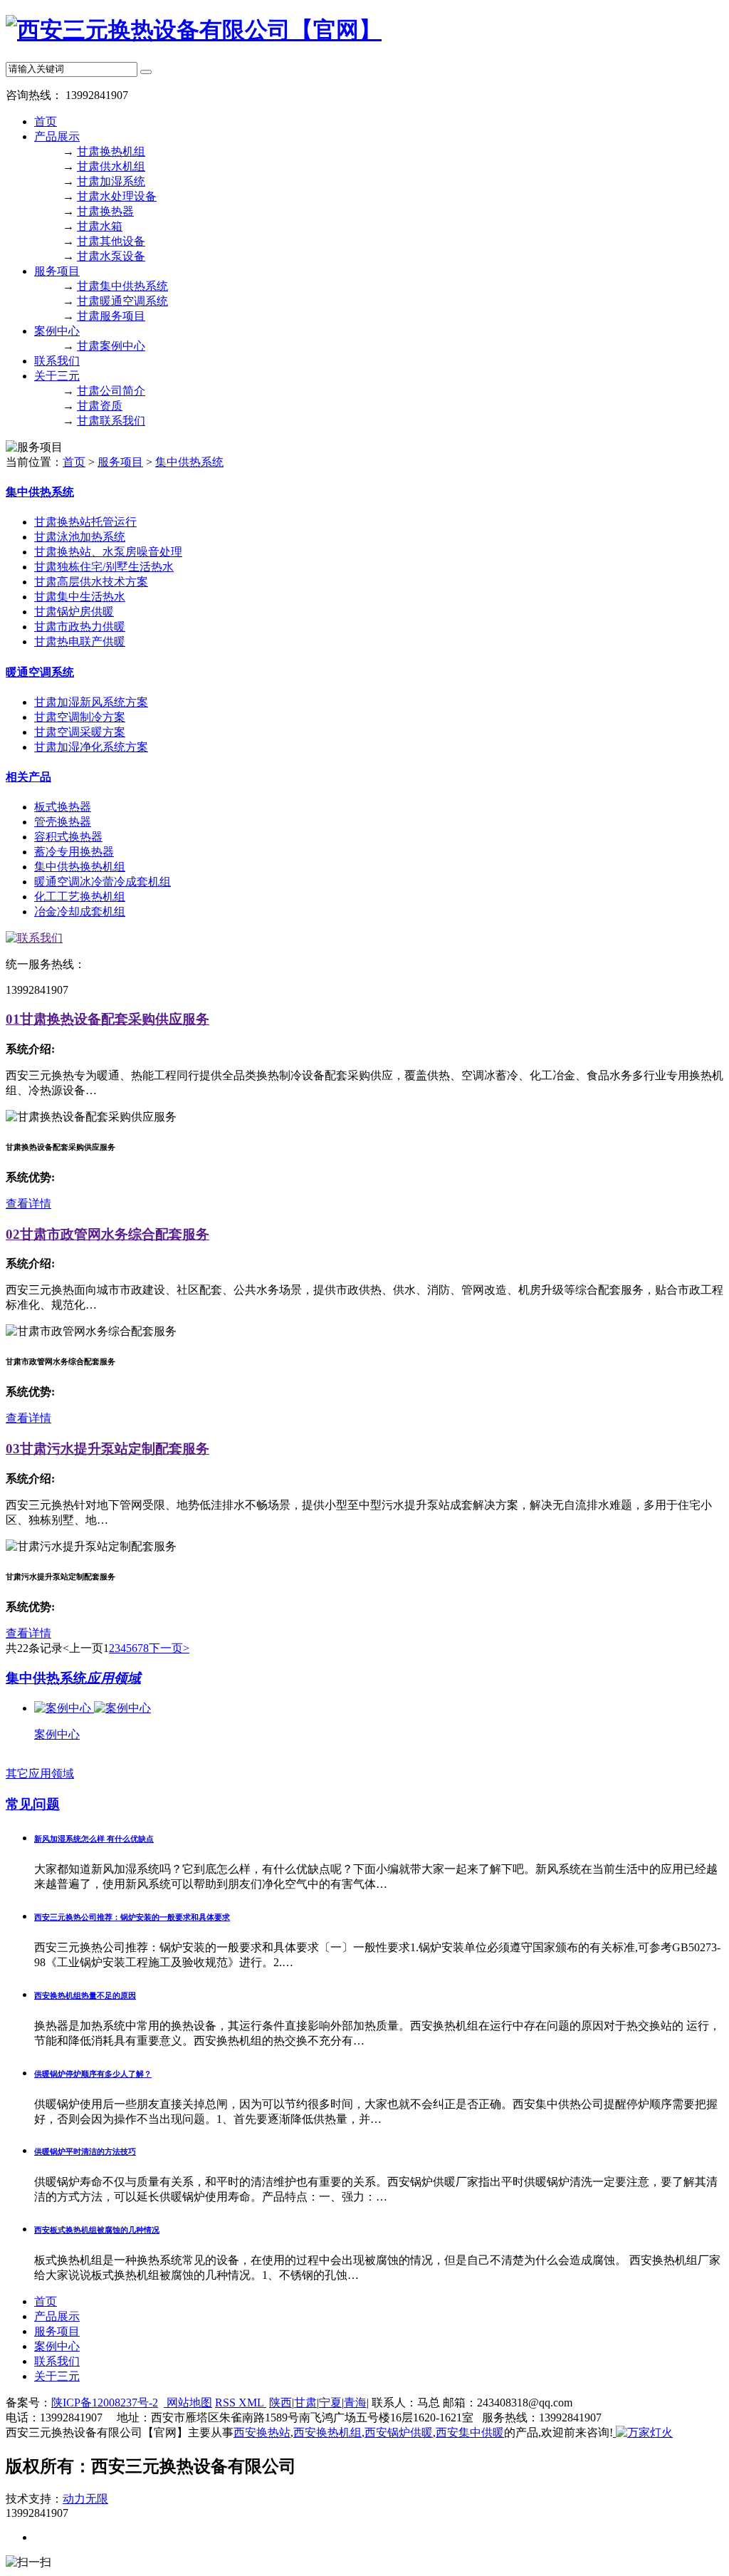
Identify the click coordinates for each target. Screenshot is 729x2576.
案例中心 (57, 331)
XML (252, 2403)
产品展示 (57, 136)
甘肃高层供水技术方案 (91, 582)
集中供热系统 (189, 462)
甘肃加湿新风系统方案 (91, 702)
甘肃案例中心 (111, 346)
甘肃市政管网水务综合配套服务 (107, 1234)
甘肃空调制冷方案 (80, 717)
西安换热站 (262, 2432)
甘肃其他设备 (111, 241)
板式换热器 (63, 807)
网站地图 (188, 2403)
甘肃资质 (100, 406)
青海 (355, 2403)
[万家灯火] (643, 2432)
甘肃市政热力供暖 (80, 627)
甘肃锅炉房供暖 (74, 612)
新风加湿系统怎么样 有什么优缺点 (94, 1839)
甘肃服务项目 (111, 316)
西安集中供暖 (470, 2432)
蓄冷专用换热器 (74, 852)
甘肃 (305, 2403)
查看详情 (28, 1204)
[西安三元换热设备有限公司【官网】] (194, 30)
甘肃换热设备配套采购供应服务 (107, 1019)
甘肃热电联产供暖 (80, 642)
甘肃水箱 (100, 226)
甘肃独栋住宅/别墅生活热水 (104, 567)
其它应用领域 (40, 1773)
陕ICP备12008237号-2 (105, 2403)
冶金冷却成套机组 (80, 912)
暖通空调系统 (40, 672)
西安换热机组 (327, 2432)
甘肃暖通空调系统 (122, 301)
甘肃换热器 (105, 211)
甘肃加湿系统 (111, 181)
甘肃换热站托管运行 (85, 522)
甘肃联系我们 (111, 421)
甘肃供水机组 (111, 166)
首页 (46, 121)
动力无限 (85, 2499)
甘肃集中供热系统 (122, 286)
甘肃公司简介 (111, 391)
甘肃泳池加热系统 (80, 537)
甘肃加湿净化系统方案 (91, 747)
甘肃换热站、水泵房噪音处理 (108, 552)
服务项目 (57, 271)
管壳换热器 (63, 822)
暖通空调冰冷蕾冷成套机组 (103, 882)
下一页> (169, 1648)
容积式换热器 (68, 837)
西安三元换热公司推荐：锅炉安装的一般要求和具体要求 (132, 1917)
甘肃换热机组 (111, 151)
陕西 (280, 2403)
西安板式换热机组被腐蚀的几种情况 (97, 2230)
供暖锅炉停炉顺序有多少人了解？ (93, 2074)
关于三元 (57, 376)
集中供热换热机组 (80, 867)
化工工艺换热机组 (80, 897)
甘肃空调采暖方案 (80, 732)
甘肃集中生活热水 (80, 597)
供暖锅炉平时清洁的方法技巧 (85, 2151)
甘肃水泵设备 (111, 256)
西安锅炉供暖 (399, 2432)
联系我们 (57, 361)
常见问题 (33, 1804)
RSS (227, 2403)
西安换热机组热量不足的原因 (85, 1995)
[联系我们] (34, 938)
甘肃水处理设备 (117, 196)
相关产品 (28, 777)
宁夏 (330, 2403)
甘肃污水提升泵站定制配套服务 (107, 1449)
